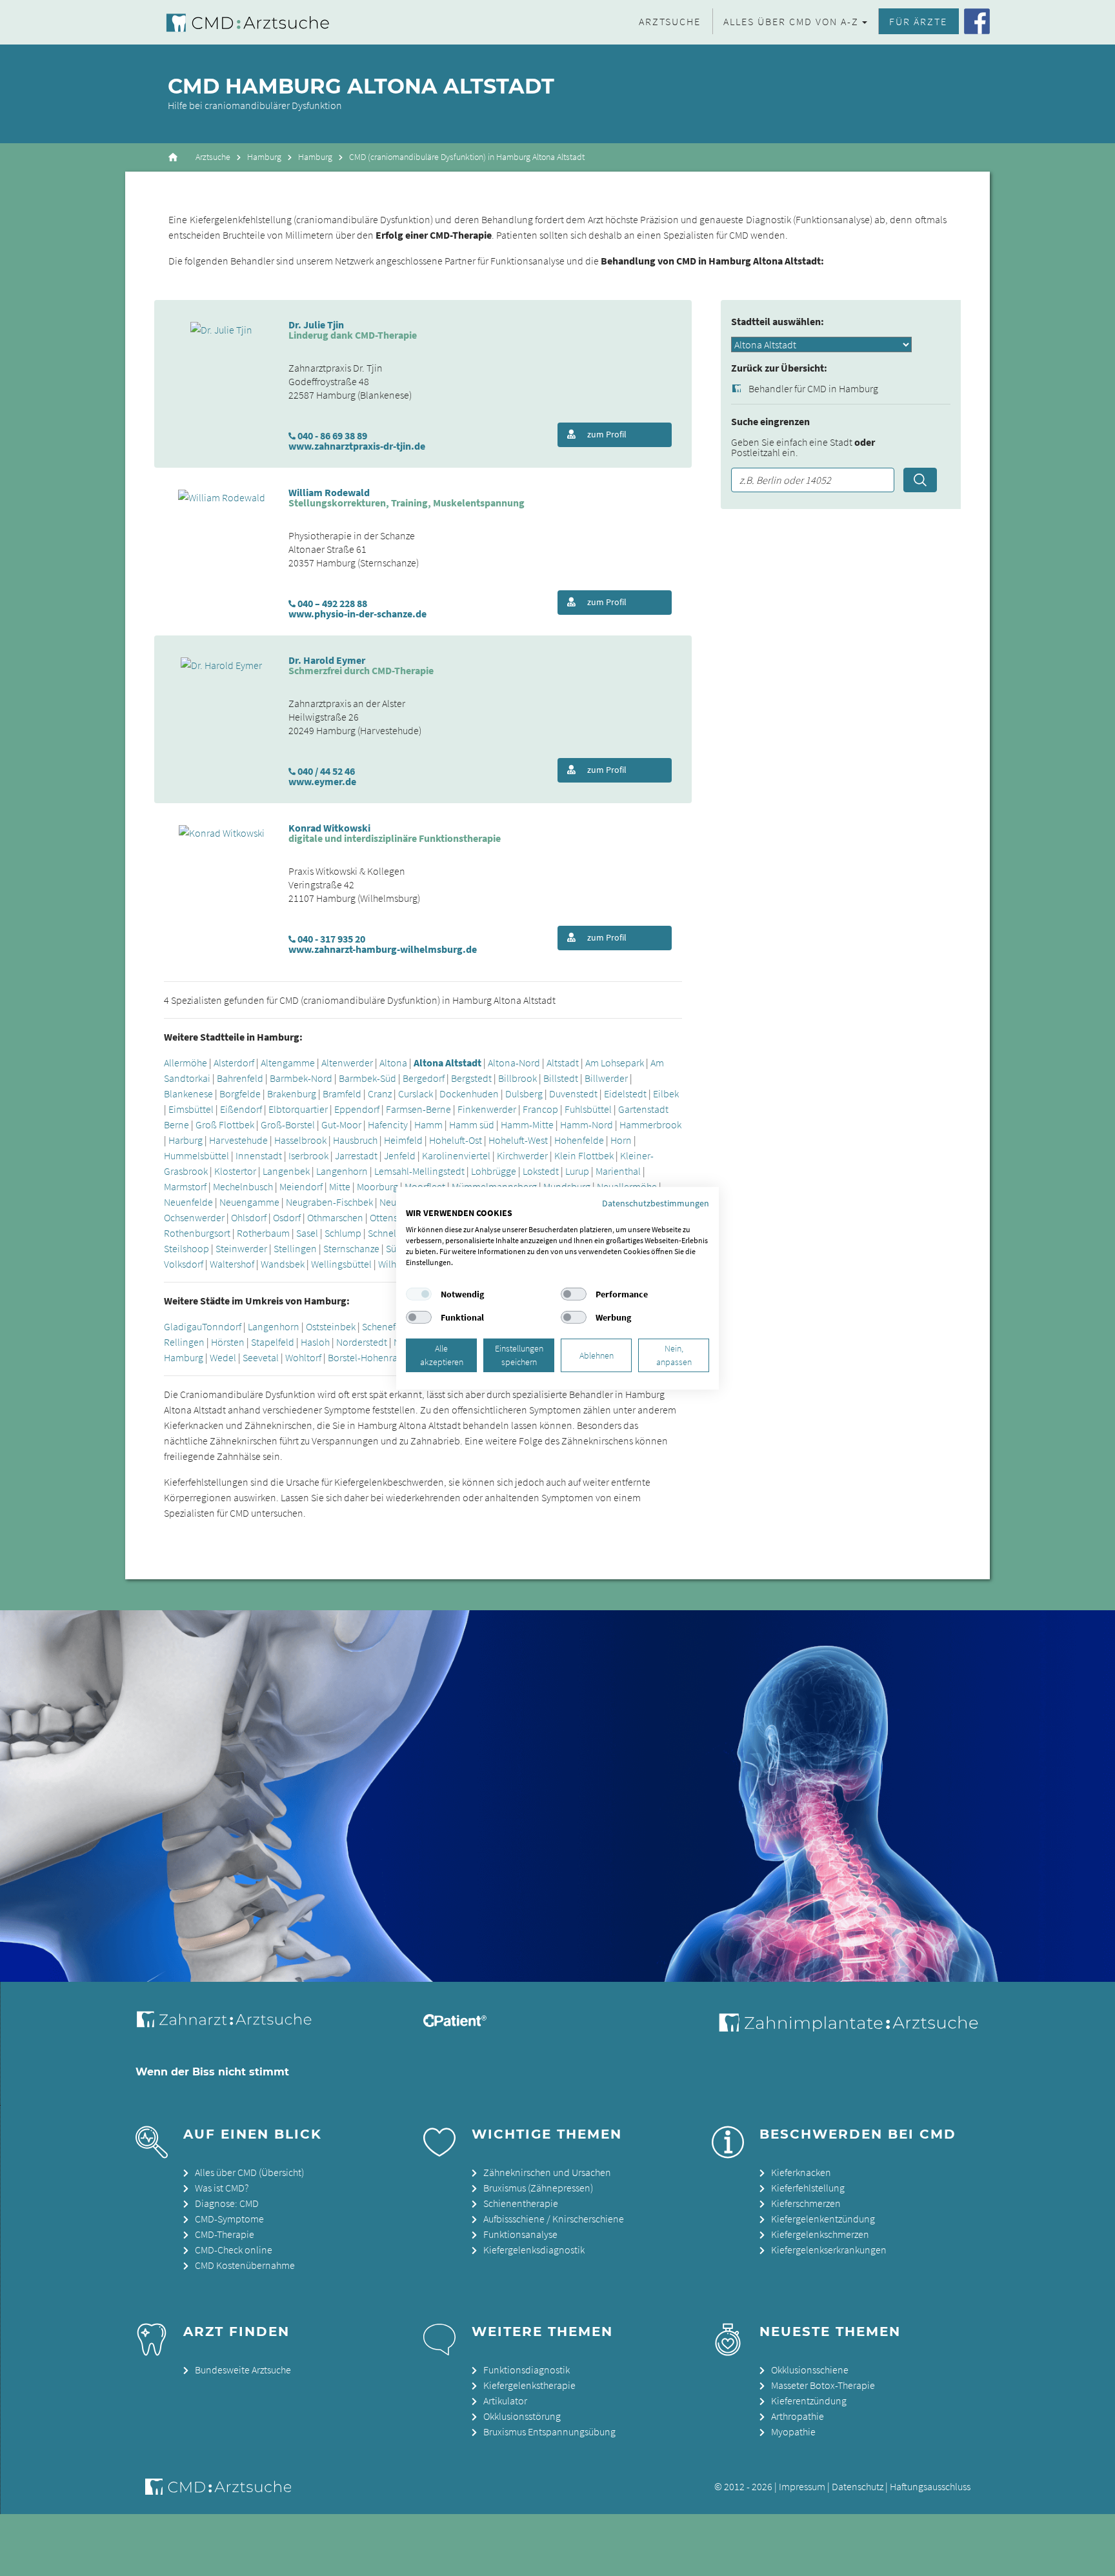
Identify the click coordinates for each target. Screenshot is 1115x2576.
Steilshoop (186, 1248)
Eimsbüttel (191, 1109)
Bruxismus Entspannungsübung (549, 2431)
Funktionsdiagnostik (527, 2370)
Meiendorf (301, 1186)
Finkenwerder (487, 1109)
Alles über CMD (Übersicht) (249, 2172)
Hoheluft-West (518, 1140)
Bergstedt (471, 1078)
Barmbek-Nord (301, 1078)
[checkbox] (419, 1294)
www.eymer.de (322, 781)
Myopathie (793, 2431)
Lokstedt (541, 1171)
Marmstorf (185, 1186)
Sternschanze (351, 1248)
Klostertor (235, 1171)
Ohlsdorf (249, 1217)
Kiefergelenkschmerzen (820, 2234)
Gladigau (183, 1326)
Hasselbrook (300, 1140)
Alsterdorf (234, 1063)
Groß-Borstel (288, 1124)
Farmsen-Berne (418, 1109)
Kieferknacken (801, 2172)
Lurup (577, 1171)
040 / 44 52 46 (326, 771)
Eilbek (666, 1093)
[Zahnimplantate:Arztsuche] (846, 2028)
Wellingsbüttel (341, 1264)
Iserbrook (308, 1155)
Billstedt (561, 1078)
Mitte (340, 1186)
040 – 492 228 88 (332, 603)
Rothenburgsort (197, 1233)
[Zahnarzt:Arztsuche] (231, 2026)
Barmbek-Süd (367, 1078)
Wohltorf (303, 1357)
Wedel (223, 1357)
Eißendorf (241, 1109)
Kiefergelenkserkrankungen (829, 2250)
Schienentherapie (521, 2203)
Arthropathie (798, 2416)
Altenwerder (347, 1063)
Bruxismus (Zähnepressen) (538, 2188)
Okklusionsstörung (522, 2416)
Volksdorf (184, 1264)
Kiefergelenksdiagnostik (534, 2250)
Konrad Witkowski (329, 828)
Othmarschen (335, 1217)
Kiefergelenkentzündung (823, 2219)
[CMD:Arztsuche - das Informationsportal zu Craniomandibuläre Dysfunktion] (236, 22)
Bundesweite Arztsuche (243, 2370)
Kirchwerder (522, 1155)
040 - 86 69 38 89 (332, 435)
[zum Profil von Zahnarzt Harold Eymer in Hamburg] (221, 664)
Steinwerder (241, 1248)
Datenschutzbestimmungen (656, 1203)
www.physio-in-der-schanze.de (357, 614)
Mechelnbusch (243, 1186)
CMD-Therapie (225, 2234)
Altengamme (288, 1063)
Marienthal (618, 1171)
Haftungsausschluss (930, 2486)
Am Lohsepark (615, 1063)
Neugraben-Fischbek (329, 1202)
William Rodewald (329, 492)
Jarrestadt (356, 1155)
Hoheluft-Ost (456, 1140)
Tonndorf (222, 1326)
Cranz (380, 1093)
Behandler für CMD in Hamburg (813, 389)
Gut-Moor (341, 1124)
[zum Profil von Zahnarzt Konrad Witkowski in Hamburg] (222, 832)
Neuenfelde (188, 1202)
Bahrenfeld (240, 1078)
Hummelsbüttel (196, 1155)
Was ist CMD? (222, 2188)
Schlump (343, 1233)
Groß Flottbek (225, 1124)
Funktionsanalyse (520, 2234)
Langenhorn (342, 1171)
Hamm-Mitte (527, 1124)
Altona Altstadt (447, 1063)
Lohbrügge (494, 1171)
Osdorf (287, 1217)
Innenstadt (260, 1155)
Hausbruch (355, 1140)
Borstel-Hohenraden (371, 1357)
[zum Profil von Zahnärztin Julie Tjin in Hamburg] (221, 328)
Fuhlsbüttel (588, 1109)
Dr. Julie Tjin (316, 324)
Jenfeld (400, 1155)
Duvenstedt (573, 1093)
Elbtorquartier (298, 1109)
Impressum (802, 2486)
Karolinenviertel (456, 1155)
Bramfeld (342, 1093)
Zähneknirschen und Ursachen (547, 2172)
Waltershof (232, 1264)
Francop (540, 1109)
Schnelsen (389, 1233)
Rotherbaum (263, 1233)
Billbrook (517, 1078)
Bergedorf (424, 1078)
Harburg (186, 1140)
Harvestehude (238, 1140)
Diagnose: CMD (227, 2203)
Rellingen (184, 1342)
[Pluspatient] (455, 2023)
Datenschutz (858, 2486)
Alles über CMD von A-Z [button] (791, 21)
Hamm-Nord (587, 1124)
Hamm (428, 1124)
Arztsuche (670, 21)
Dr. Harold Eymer (327, 660)
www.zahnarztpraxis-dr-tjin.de (357, 446)
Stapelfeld (273, 1342)
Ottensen (389, 1217)
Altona (393, 1063)
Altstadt (563, 1063)
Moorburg (377, 1186)
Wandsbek (283, 1264)
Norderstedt (362, 1342)
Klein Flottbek (584, 1155)
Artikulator (505, 2401)
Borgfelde (240, 1093)
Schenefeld (386, 1326)
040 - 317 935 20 (331, 939)
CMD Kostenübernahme (245, 2265)
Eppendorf (357, 1109)
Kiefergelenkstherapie (529, 2385)
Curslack (416, 1093)
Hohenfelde (579, 1140)
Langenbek (286, 1171)
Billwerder (606, 1078)
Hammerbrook (650, 1124)
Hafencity (388, 1124)
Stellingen (295, 1248)
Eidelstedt (625, 1093)
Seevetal (261, 1357)
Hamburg (264, 157)
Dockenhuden (469, 1093)
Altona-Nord (514, 1063)
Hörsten (228, 1342)
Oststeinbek (331, 1326)
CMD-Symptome (229, 2219)
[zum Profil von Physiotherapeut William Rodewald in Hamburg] (222, 496)
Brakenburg (292, 1093)
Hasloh (315, 1342)
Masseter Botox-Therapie (823, 2385)
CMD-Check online (234, 2250)
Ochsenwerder (194, 1217)
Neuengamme (249, 1202)
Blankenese (188, 1093)
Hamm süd (472, 1124)
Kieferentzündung (809, 2401)
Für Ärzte (918, 21)
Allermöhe (186, 1063)
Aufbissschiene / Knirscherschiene (554, 2219)
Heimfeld (403, 1140)
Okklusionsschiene (810, 2370)
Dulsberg (524, 1093)
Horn (621, 1140)
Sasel (307, 1233)
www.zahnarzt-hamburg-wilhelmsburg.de (383, 949)
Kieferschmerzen (806, 2203)
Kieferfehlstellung (808, 2188)
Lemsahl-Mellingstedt (419, 1171)
